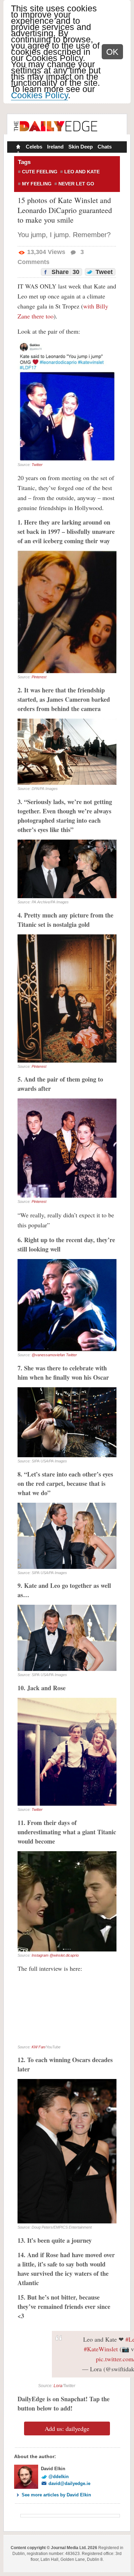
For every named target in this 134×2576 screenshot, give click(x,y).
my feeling (37, 184)
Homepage (18, 148)
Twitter (37, 465)
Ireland (55, 147)
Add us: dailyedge (67, 2428)
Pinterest (39, 677)
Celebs (34, 147)
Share (65, 272)
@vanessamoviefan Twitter (54, 1355)
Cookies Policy (40, 95)
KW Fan (38, 2047)
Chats (105, 147)
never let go (76, 184)
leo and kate (82, 172)
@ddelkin (59, 2477)
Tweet (103, 272)
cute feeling (40, 172)
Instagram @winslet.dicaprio (55, 1955)
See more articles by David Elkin (56, 2495)
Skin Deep (81, 147)
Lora (58, 2386)
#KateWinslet (101, 2349)
